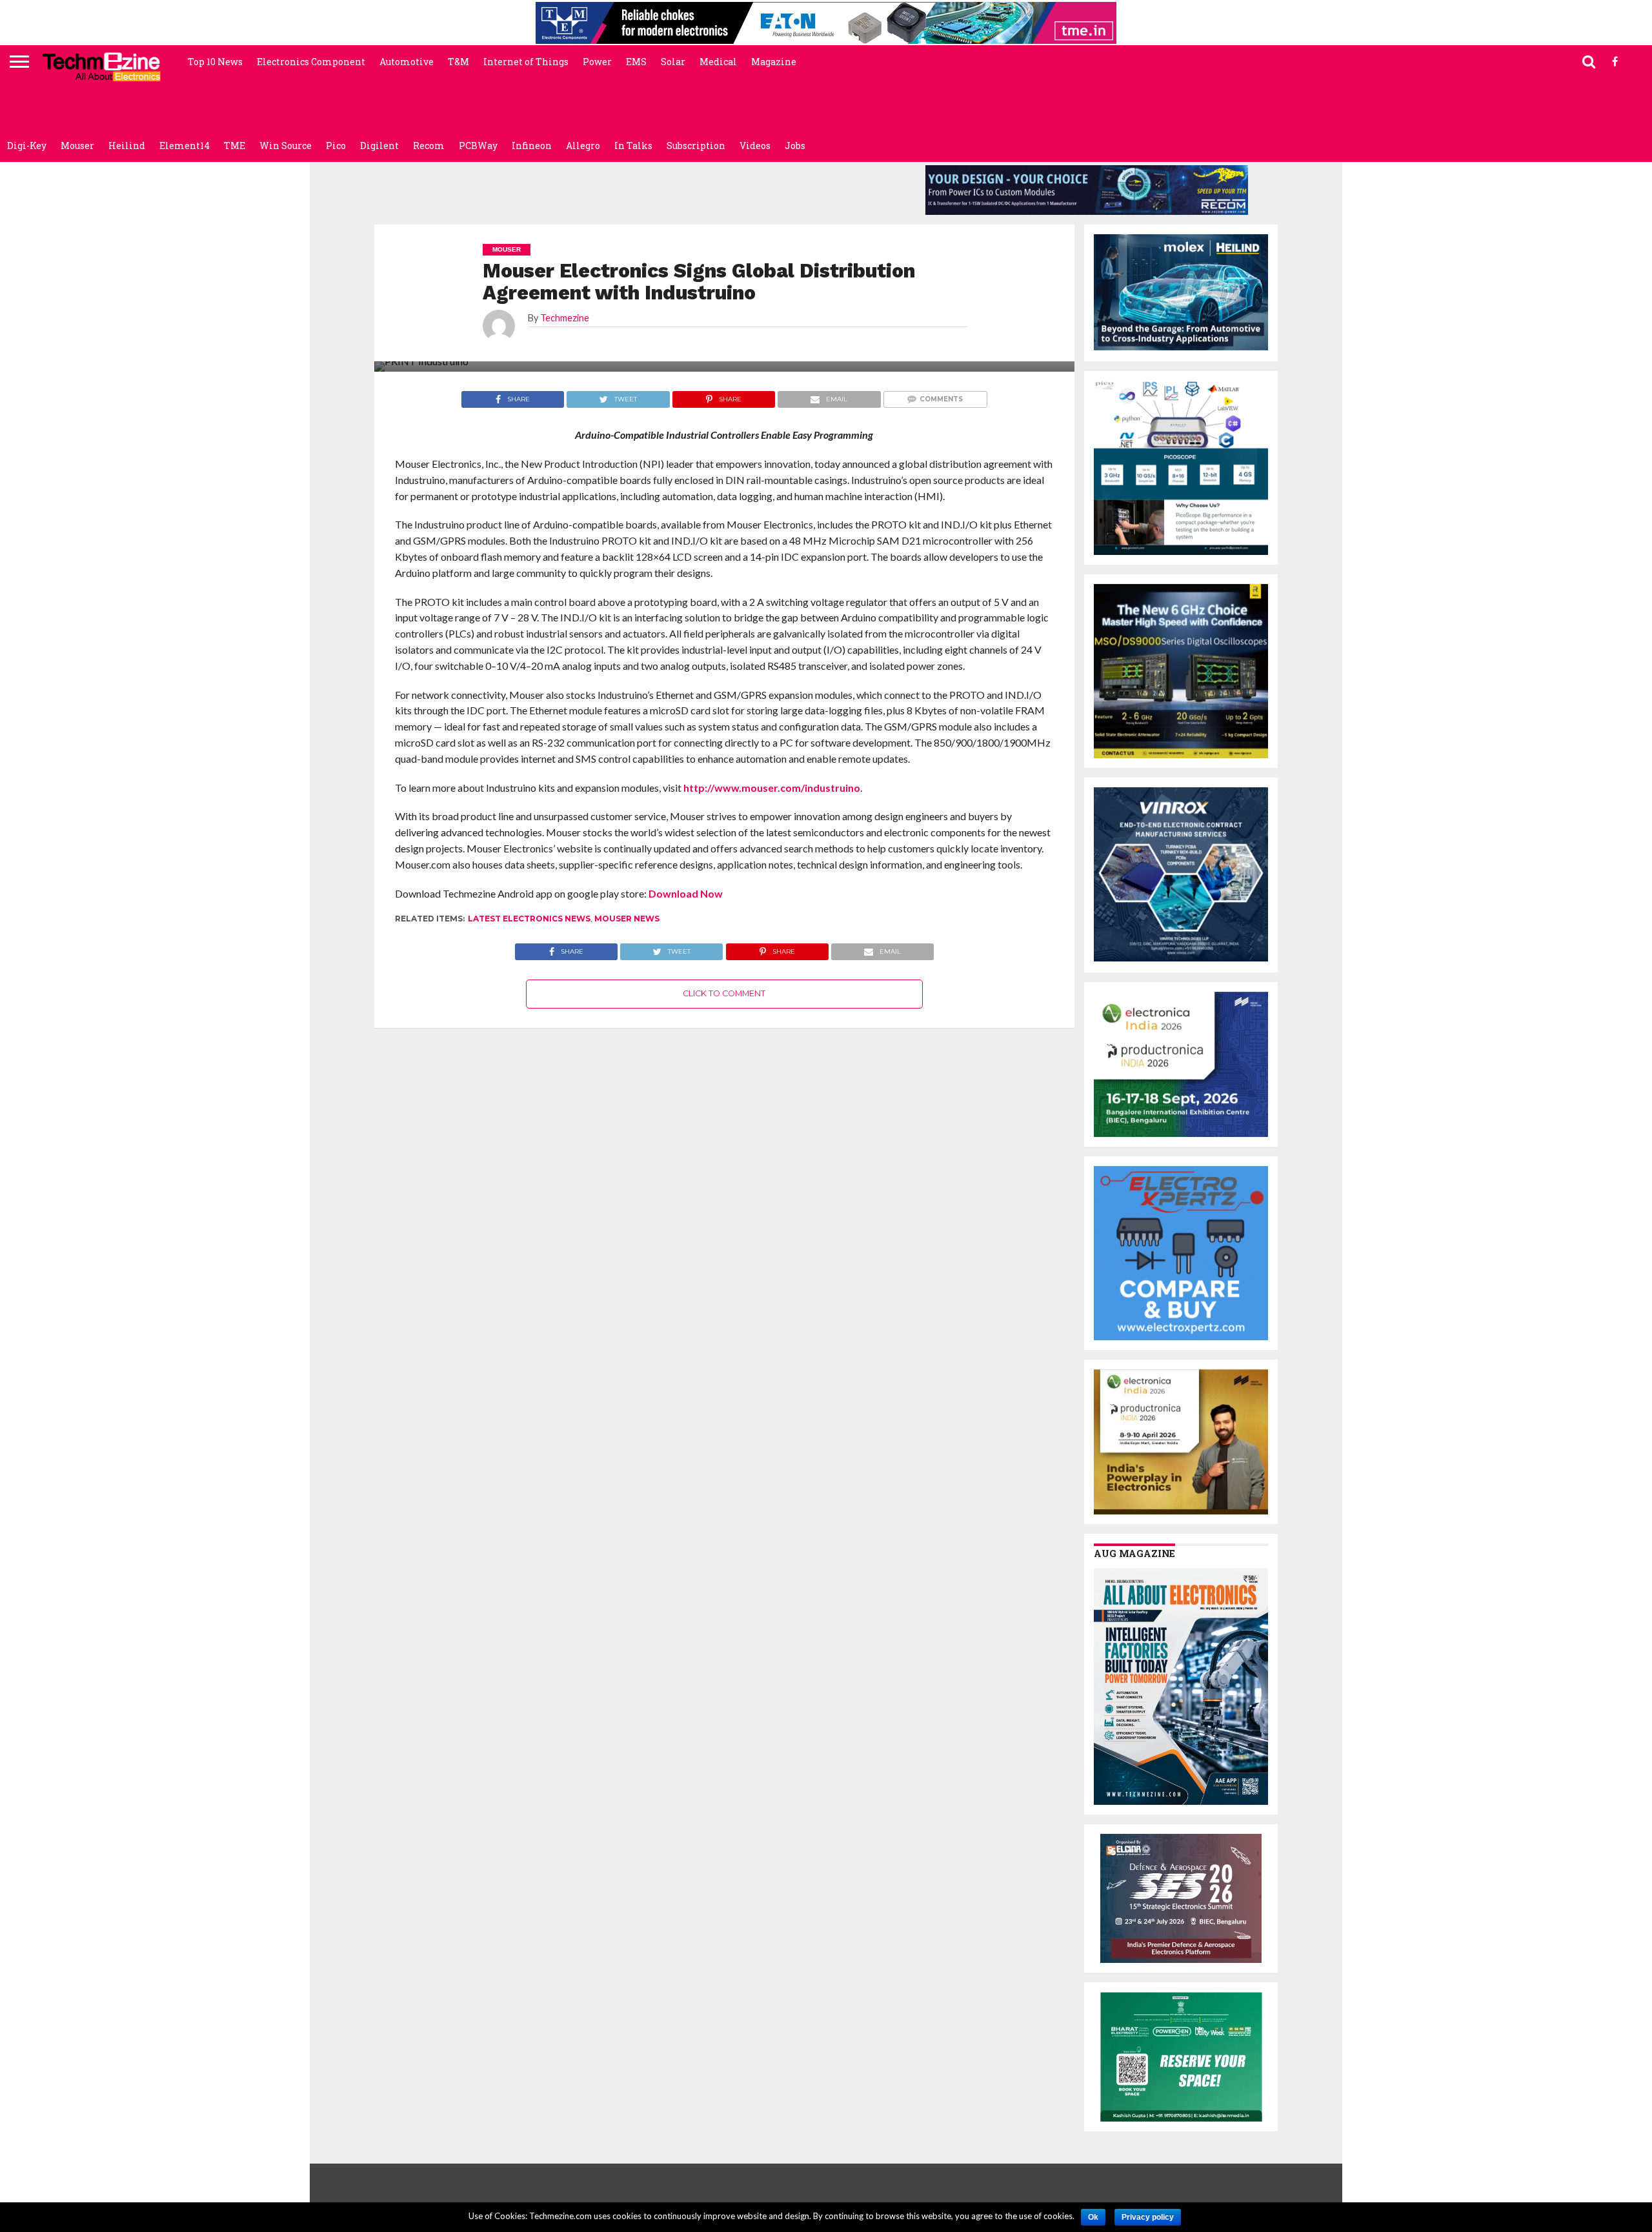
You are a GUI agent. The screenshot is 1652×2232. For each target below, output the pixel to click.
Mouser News (627, 919)
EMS (636, 62)
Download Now (686, 893)
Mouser (77, 146)
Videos (755, 146)
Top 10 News (215, 62)
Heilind (127, 146)
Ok (1093, 2217)
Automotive (407, 62)
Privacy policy (1148, 2217)
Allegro (583, 146)
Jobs (795, 146)
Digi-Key (27, 146)
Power (597, 62)
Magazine (774, 62)
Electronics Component (311, 62)
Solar (673, 62)
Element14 (185, 146)
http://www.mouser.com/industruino (772, 788)
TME (235, 146)
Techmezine (565, 318)
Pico (336, 146)
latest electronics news (529, 919)
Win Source (286, 146)
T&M (458, 62)
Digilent (379, 146)
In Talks (633, 146)
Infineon (532, 146)
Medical (718, 62)
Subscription (696, 146)
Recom (429, 146)
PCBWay (478, 146)
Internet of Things (526, 62)
